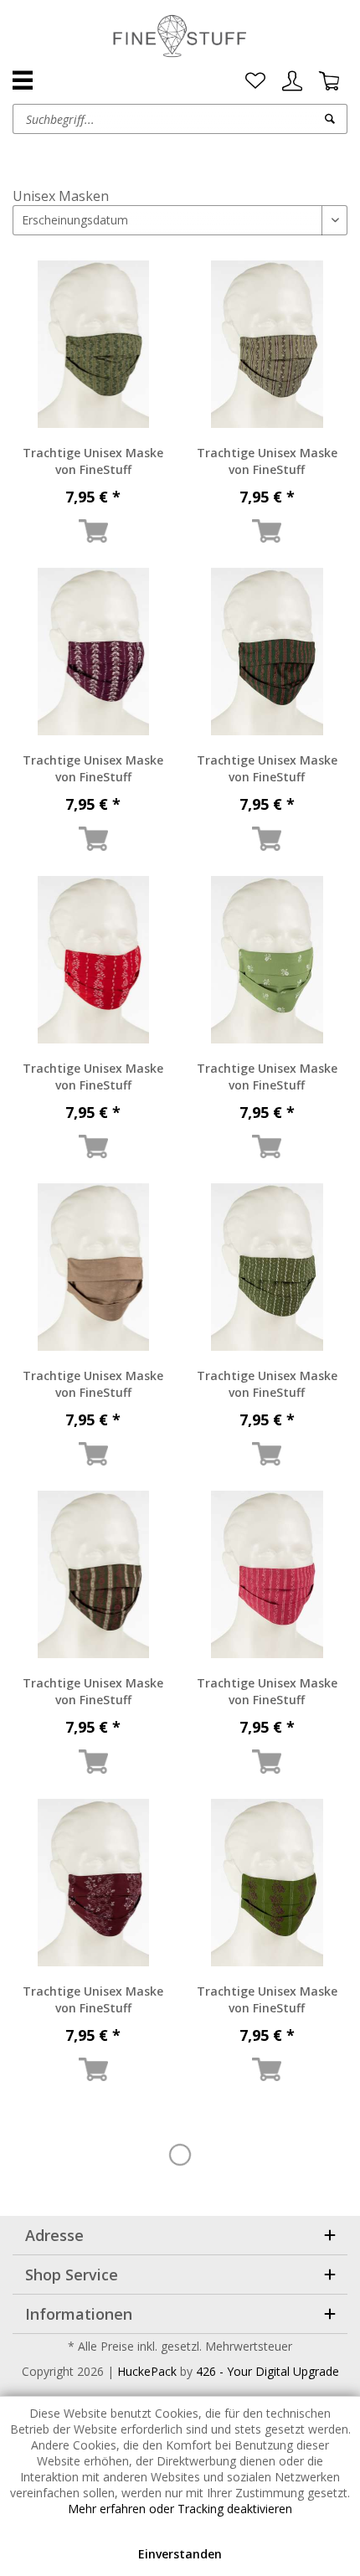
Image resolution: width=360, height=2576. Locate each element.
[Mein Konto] (292, 81)
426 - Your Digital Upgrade (267, 2371)
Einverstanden (180, 2554)
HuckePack (147, 2371)
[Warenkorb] (329, 81)
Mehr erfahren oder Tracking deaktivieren (180, 2509)
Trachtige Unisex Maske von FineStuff (93, 461)
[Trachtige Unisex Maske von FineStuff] (93, 344)
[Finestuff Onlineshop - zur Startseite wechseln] (180, 38)
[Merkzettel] (255, 81)
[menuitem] (255, 81)
